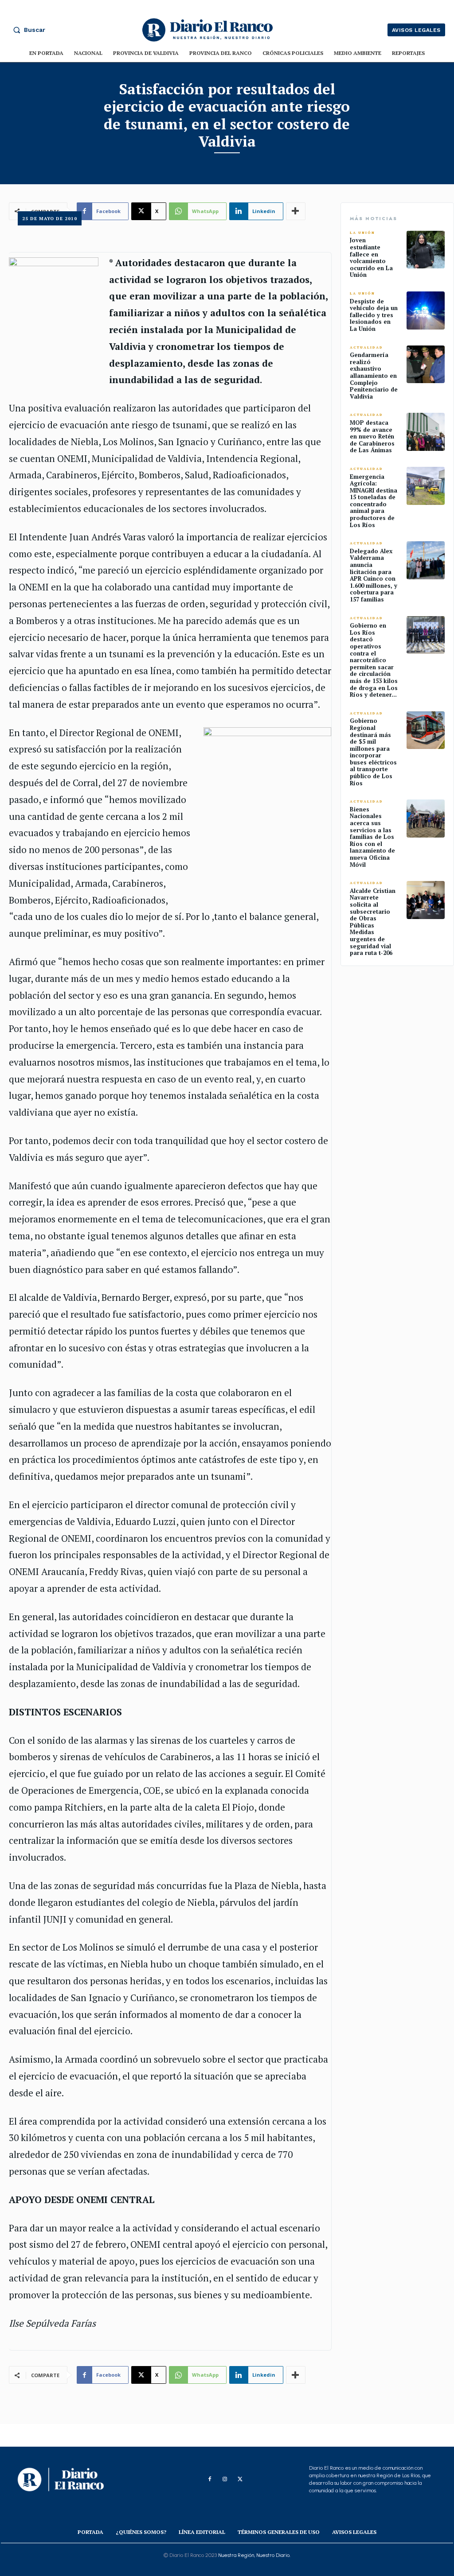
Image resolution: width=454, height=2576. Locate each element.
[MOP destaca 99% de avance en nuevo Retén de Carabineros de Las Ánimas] (426, 432)
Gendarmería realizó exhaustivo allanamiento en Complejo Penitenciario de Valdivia (374, 376)
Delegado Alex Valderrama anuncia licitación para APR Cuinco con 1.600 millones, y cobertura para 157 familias (374, 575)
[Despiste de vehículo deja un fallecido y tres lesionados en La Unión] (426, 310)
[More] (296, 2375)
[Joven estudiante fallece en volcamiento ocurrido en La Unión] (426, 250)
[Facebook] (210, 2479)
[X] (240, 2479)
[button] (27, 30)
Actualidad (366, 347)
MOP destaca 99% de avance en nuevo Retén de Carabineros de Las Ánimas (372, 436)
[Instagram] (225, 2479)
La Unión (362, 233)
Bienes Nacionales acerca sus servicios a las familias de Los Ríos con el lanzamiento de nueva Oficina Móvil (372, 837)
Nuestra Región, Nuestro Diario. (254, 2555)
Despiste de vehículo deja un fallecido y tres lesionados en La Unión (374, 315)
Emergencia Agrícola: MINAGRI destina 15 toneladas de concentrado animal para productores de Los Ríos (374, 501)
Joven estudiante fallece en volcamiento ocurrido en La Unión (371, 257)
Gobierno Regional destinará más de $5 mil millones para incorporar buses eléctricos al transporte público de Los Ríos (373, 752)
